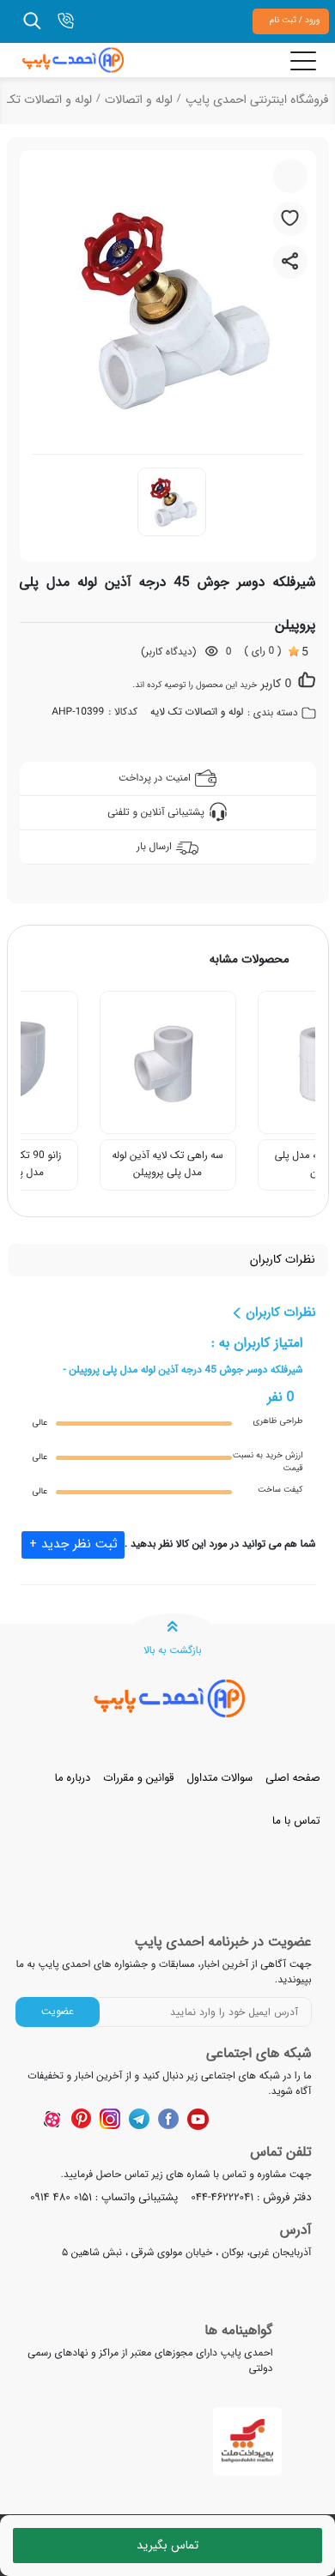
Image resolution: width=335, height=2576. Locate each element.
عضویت (58, 2011)
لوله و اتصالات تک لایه (197, 713)
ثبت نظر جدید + (73, 1544)
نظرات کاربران (283, 1261)
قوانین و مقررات (138, 1778)
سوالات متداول (219, 1778)
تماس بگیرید (167, 2545)
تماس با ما (296, 1821)
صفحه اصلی (292, 1778)
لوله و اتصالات (139, 100)
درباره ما (72, 1778)
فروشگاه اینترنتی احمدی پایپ (257, 100)
